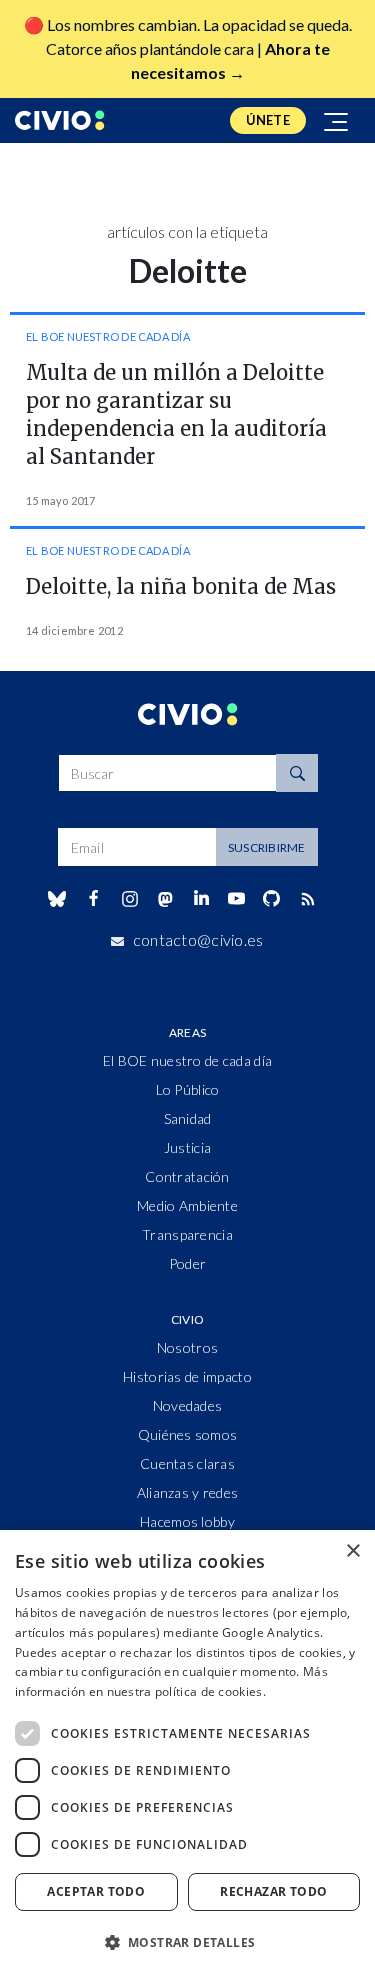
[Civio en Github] (272, 898)
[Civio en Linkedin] (201, 899)
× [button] (352, 1551)
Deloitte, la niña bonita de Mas (181, 586)
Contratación (187, 1176)
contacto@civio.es (198, 939)
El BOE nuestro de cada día (108, 336)
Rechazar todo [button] (273, 1891)
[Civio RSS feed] (307, 899)
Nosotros (187, 1347)
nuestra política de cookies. (186, 1691)
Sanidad (188, 1118)
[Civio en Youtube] (237, 898)
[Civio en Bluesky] (57, 899)
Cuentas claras (187, 1463)
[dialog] (187, 1752)
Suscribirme (267, 847)
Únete (268, 120)
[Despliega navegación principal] (337, 120)
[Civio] (60, 120)
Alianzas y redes (187, 1492)
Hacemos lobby (187, 1521)
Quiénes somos (188, 1434)
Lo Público (188, 1089)
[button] (187, 1942)
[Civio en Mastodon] (165, 898)
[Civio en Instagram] (129, 899)
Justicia (187, 1147)
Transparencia (187, 1234)
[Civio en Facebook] (93, 899)
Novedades (188, 1405)
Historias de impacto (187, 1376)
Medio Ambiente (187, 1205)
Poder (187, 1263)
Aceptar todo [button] (96, 1891)
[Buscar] (297, 773)
